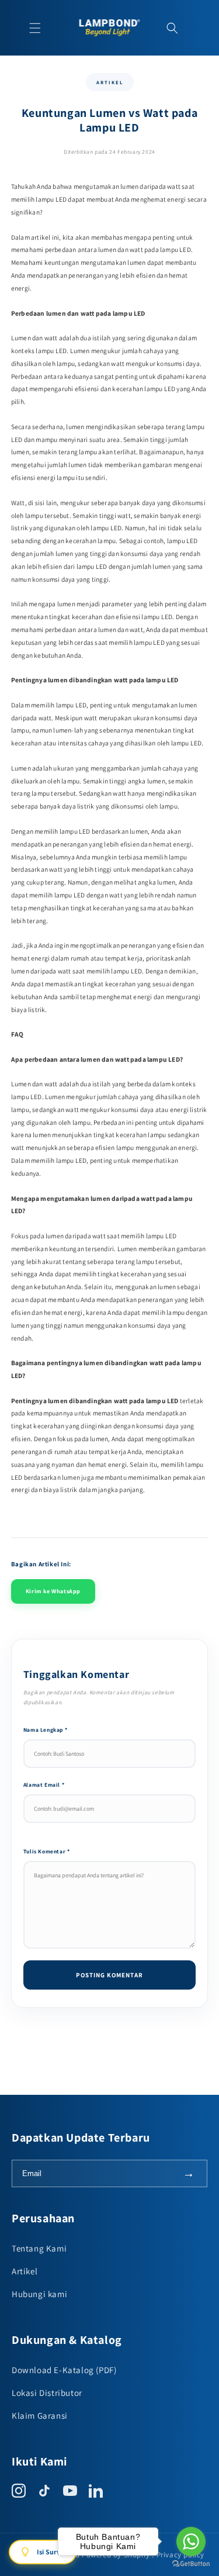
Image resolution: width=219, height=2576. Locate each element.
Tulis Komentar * (47, 1851)
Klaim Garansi (40, 2416)
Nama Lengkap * (45, 1730)
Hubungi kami (39, 2294)
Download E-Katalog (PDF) (64, 2370)
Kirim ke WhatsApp (53, 1591)
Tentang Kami (39, 2248)
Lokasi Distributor (47, 2393)
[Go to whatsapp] (191, 2542)
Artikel (25, 2271)
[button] (35, 28)
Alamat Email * (44, 1785)
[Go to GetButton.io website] (191, 2564)
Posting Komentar (109, 1975)
